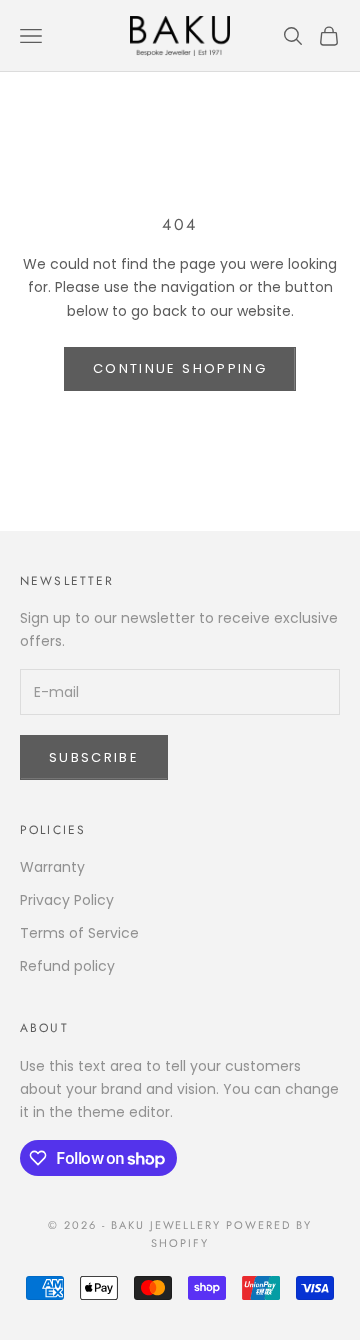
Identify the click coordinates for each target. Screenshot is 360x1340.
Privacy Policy (67, 900)
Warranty (52, 867)
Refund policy (67, 966)
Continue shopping (180, 368)
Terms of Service (79, 933)
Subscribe (94, 757)
